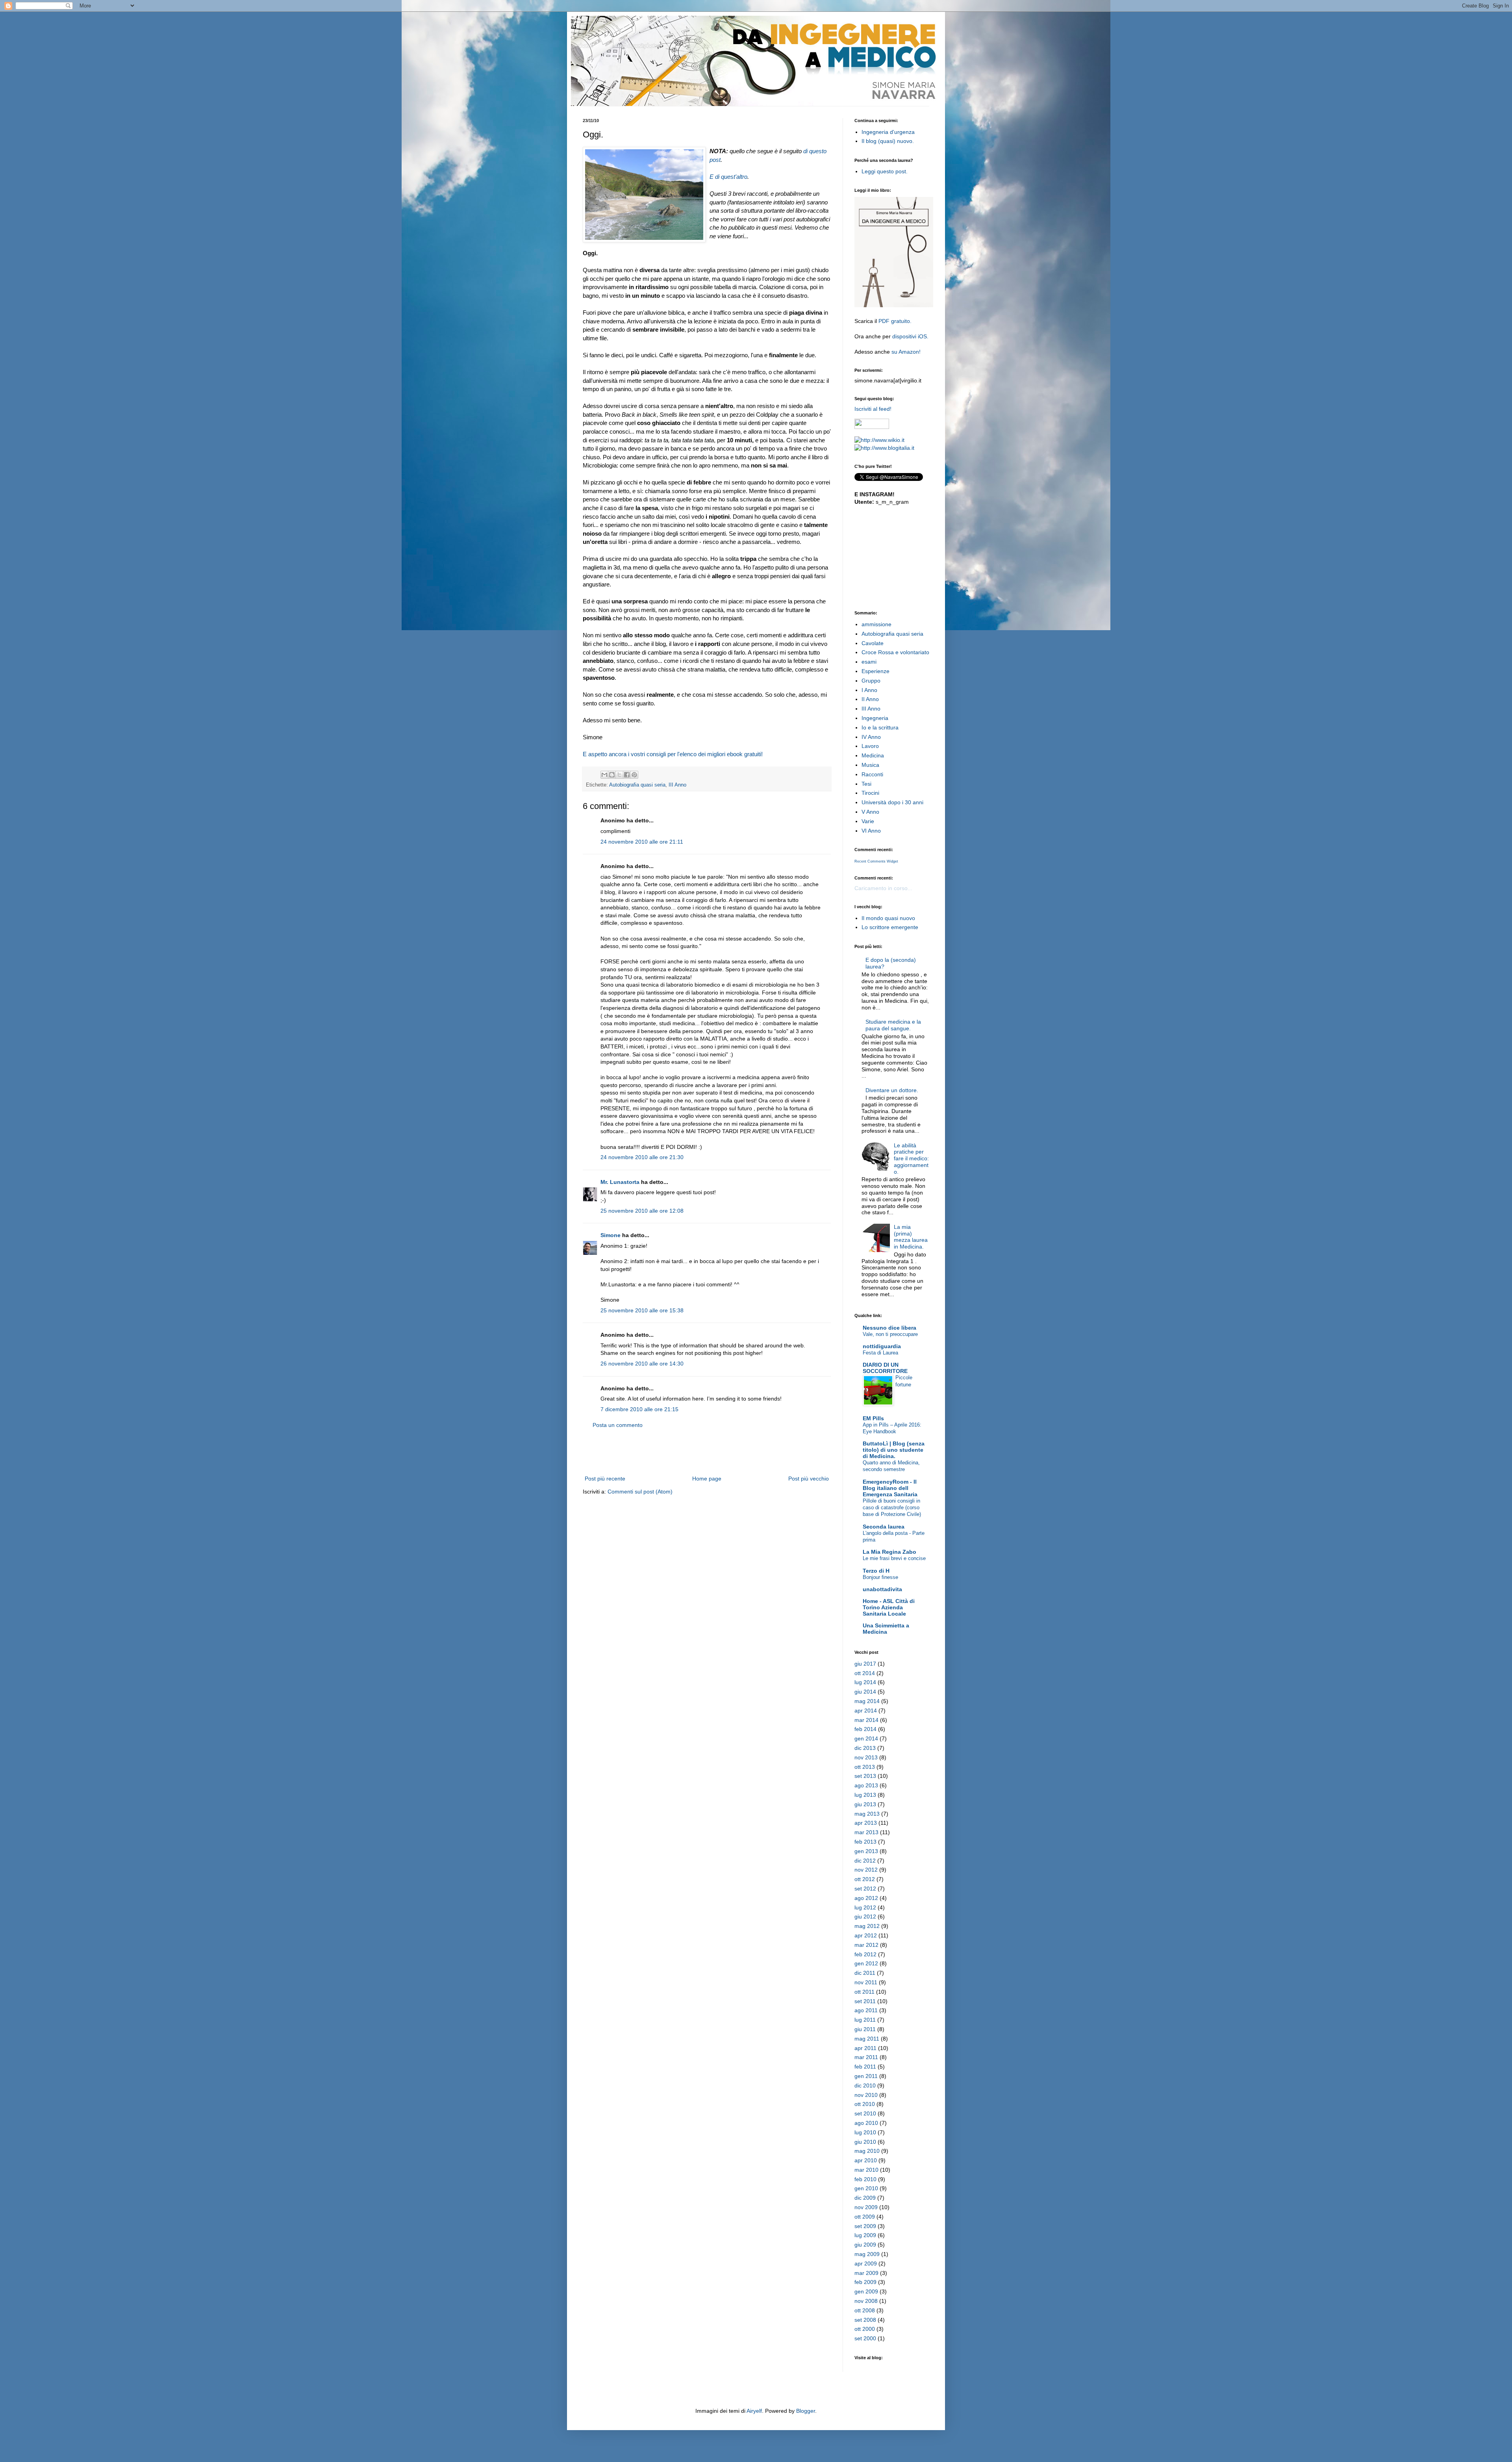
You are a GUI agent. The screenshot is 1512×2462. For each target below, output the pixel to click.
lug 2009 (865, 2235)
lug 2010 (865, 2132)
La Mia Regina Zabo (889, 1552)
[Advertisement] (707, 1452)
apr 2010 (866, 2160)
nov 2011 (866, 1982)
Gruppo (871, 681)
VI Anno (871, 831)
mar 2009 (866, 2273)
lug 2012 (865, 1907)
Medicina (873, 755)
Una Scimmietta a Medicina (886, 1629)
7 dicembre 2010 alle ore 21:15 (639, 1409)
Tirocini (870, 793)
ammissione (876, 624)
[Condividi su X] (619, 775)
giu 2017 (865, 1664)
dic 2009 (865, 2198)
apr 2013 (866, 1823)
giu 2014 (865, 1692)
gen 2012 (866, 1963)
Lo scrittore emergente (890, 927)
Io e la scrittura (880, 727)
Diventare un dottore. (892, 1090)
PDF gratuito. (895, 321)
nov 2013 (866, 1757)
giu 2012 (865, 1917)
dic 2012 (865, 1861)
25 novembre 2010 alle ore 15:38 (642, 1310)
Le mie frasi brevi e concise (894, 1558)
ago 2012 (866, 1898)
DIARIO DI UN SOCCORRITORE (885, 1368)
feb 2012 (865, 1954)
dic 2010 (865, 2085)
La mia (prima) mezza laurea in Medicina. (911, 1237)
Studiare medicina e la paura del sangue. (893, 1025)
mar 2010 (866, 2170)
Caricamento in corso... (883, 888)
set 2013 (865, 1776)
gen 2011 (866, 2076)
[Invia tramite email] (604, 775)
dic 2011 (865, 1973)
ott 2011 (864, 1992)
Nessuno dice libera (889, 1328)
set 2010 (865, 2113)
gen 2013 (866, 1851)
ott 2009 (865, 2217)
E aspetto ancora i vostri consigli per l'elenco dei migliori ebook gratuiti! (673, 754)
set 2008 (865, 2320)
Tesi (866, 784)
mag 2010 (867, 2151)
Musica (870, 765)
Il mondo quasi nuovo (888, 918)
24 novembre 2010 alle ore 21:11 (642, 842)
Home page (707, 1479)
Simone (611, 1235)
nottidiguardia (882, 1346)
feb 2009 (865, 2282)
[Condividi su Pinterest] (634, 775)
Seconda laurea (884, 1527)
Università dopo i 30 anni (892, 802)
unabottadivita (882, 1589)
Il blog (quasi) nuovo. (888, 141)
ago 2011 (866, 2010)
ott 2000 (865, 2329)
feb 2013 (865, 1842)
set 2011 (865, 2001)
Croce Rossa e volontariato (895, 652)
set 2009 (865, 2226)
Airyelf (754, 2411)
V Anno (870, 812)
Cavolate (873, 643)
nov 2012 (866, 1870)
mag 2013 (867, 1814)
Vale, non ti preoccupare (890, 1334)
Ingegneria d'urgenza (888, 132)
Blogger (806, 2411)
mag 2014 (867, 1701)
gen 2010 (866, 2188)
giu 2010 (865, 2142)
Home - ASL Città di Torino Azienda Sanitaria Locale (889, 1607)
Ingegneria (875, 718)
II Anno (870, 699)
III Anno (677, 785)
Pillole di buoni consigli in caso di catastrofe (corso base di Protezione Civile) (892, 1508)
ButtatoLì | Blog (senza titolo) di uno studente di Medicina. (894, 1450)
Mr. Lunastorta (620, 1182)
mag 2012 (867, 1926)
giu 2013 (865, 1804)
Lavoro (870, 746)
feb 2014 (865, 1729)
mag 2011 (867, 2039)
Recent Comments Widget (876, 861)
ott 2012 (865, 1879)
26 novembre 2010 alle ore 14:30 (642, 1364)
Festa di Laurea (880, 1353)
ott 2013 (865, 1767)
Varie (868, 821)
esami (869, 662)
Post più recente (605, 1479)
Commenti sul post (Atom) (640, 1492)
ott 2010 (865, 2104)
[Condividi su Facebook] (627, 775)
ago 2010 (866, 2123)
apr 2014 (866, 1711)
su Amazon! (906, 352)
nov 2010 (866, 2095)
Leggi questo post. (885, 171)
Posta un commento (618, 1425)
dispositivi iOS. (910, 336)
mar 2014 (866, 1720)
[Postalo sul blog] (612, 775)
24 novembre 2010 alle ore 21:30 (642, 1157)
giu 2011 (865, 2029)
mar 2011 (866, 2057)
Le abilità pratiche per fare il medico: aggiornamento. (911, 1159)
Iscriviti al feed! (873, 409)
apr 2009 (866, 2263)
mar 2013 (866, 1832)
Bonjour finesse (880, 1577)
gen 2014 (866, 1738)
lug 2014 (865, 1682)
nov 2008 (866, 2301)
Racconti (872, 774)
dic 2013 (865, 1748)
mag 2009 (867, 2254)
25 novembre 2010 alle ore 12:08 (642, 1211)
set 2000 (865, 2338)
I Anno (869, 690)
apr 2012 (866, 1935)
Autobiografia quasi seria (637, 785)
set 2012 (865, 1889)
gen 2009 (866, 2291)
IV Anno (871, 737)
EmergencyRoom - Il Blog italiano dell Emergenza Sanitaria (890, 1488)
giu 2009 (865, 2245)
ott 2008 (865, 2310)
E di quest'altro (728, 177)
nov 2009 (866, 2207)
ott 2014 (865, 1673)
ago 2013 (866, 1785)
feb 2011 (865, 2067)
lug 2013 (865, 1795)
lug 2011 (865, 2020)
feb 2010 (865, 2179)
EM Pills (873, 1418)
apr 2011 (865, 2048)
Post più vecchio (809, 1479)
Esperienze (876, 671)
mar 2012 (866, 1945)
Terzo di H (876, 1571)
